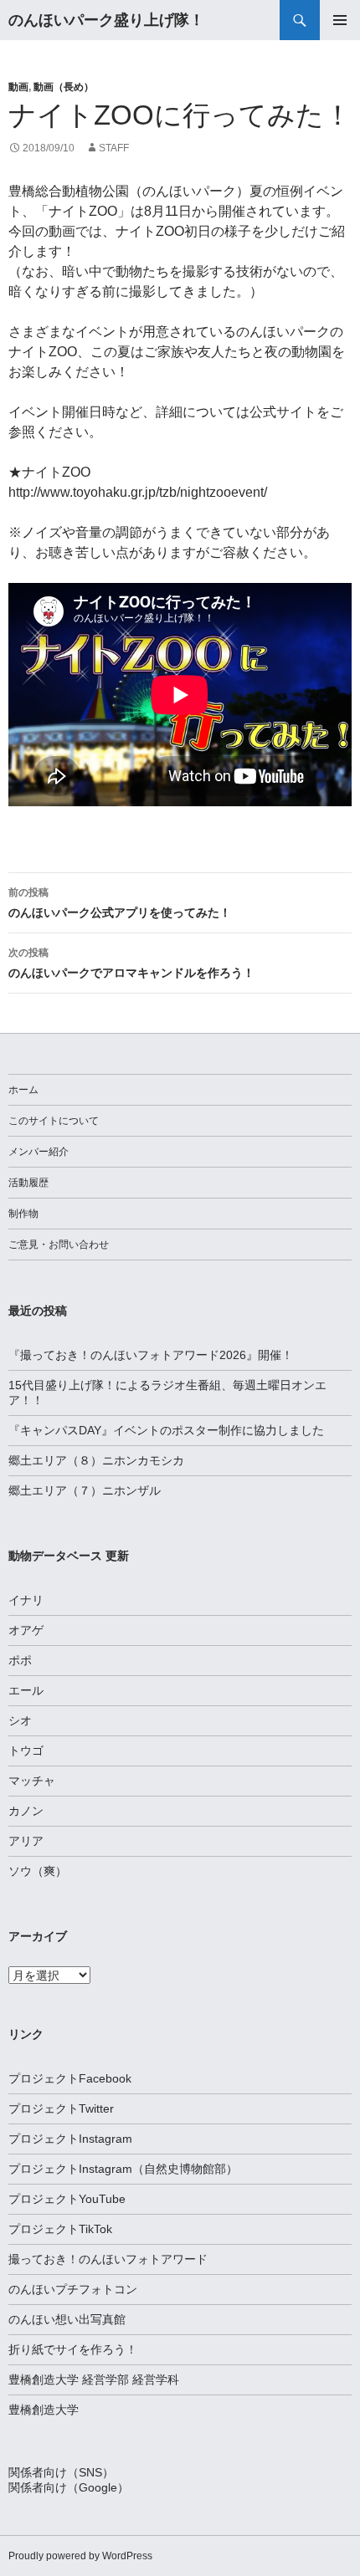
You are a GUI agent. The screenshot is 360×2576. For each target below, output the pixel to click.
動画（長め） (64, 87)
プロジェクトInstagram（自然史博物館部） (123, 2169)
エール (26, 1690)
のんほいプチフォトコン (73, 2289)
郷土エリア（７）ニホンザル (85, 1490)
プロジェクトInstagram (70, 2139)
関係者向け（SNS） (61, 2472)
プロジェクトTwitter (61, 2108)
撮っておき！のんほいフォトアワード (108, 2259)
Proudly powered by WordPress (80, 2556)
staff (114, 148)
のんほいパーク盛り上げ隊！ (106, 20)
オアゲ (26, 1630)
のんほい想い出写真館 (67, 2319)
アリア (26, 1841)
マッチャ (32, 1781)
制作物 (23, 1214)
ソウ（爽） (38, 1871)
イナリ (26, 1600)
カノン (26, 1811)
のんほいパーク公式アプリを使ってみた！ (120, 903)
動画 (18, 87)
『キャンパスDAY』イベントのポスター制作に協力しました (166, 1430)
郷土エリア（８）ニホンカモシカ (96, 1460)
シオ (20, 1720)
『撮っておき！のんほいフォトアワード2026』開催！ (151, 1355)
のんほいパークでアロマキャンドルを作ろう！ (131, 963)
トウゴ (26, 1751)
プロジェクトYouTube (67, 2199)
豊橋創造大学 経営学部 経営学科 (94, 2379)
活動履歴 (28, 1183)
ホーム (23, 1090)
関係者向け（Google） (69, 2487)
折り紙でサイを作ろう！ (73, 2349)
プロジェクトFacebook (70, 2078)
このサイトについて (54, 1121)
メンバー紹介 (39, 1152)
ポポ (20, 1660)
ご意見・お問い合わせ (59, 1245)
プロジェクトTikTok (60, 2229)
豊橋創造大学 (44, 2410)
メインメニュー (340, 20)
